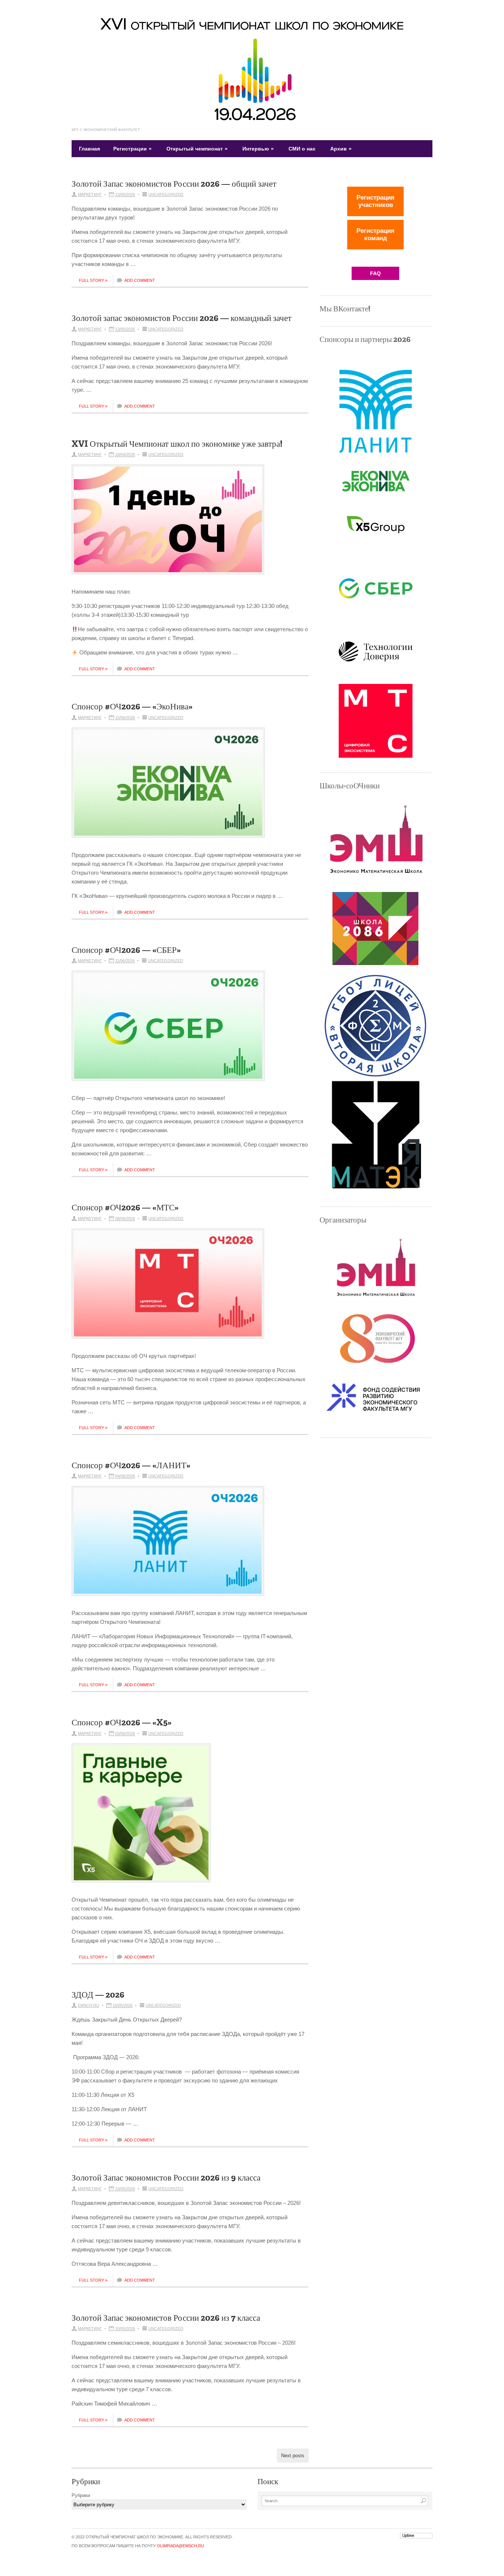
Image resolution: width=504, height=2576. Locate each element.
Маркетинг (90, 194)
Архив (341, 149)
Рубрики (81, 2495)
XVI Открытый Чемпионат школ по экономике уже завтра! (177, 444)
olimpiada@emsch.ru (180, 2546)
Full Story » (93, 280)
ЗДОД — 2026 (98, 1995)
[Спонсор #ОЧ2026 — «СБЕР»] (174, 1029)
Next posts (293, 2456)
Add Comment (140, 280)
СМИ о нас (302, 149)
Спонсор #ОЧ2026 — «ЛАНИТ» (131, 1465)
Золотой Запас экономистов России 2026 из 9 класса (166, 2178)
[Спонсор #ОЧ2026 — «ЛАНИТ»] (173, 1545)
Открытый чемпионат (197, 149)
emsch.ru (89, 2005)
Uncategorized (166, 194)
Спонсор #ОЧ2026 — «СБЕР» (126, 950)
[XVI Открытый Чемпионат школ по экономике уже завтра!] (173, 523)
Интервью (258, 149)
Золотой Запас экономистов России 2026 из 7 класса (166, 2318)
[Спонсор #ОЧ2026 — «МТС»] (173, 1287)
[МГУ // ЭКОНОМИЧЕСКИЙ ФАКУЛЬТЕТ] (252, 119)
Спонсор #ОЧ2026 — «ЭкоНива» (132, 706)
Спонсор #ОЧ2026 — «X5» (122, 1722)
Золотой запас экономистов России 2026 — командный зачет (182, 318)
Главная (89, 149)
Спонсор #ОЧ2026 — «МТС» (125, 1207)
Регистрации (132, 149)
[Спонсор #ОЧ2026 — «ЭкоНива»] (174, 786)
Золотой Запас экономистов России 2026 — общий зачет (174, 184)
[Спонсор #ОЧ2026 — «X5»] (147, 1817)
